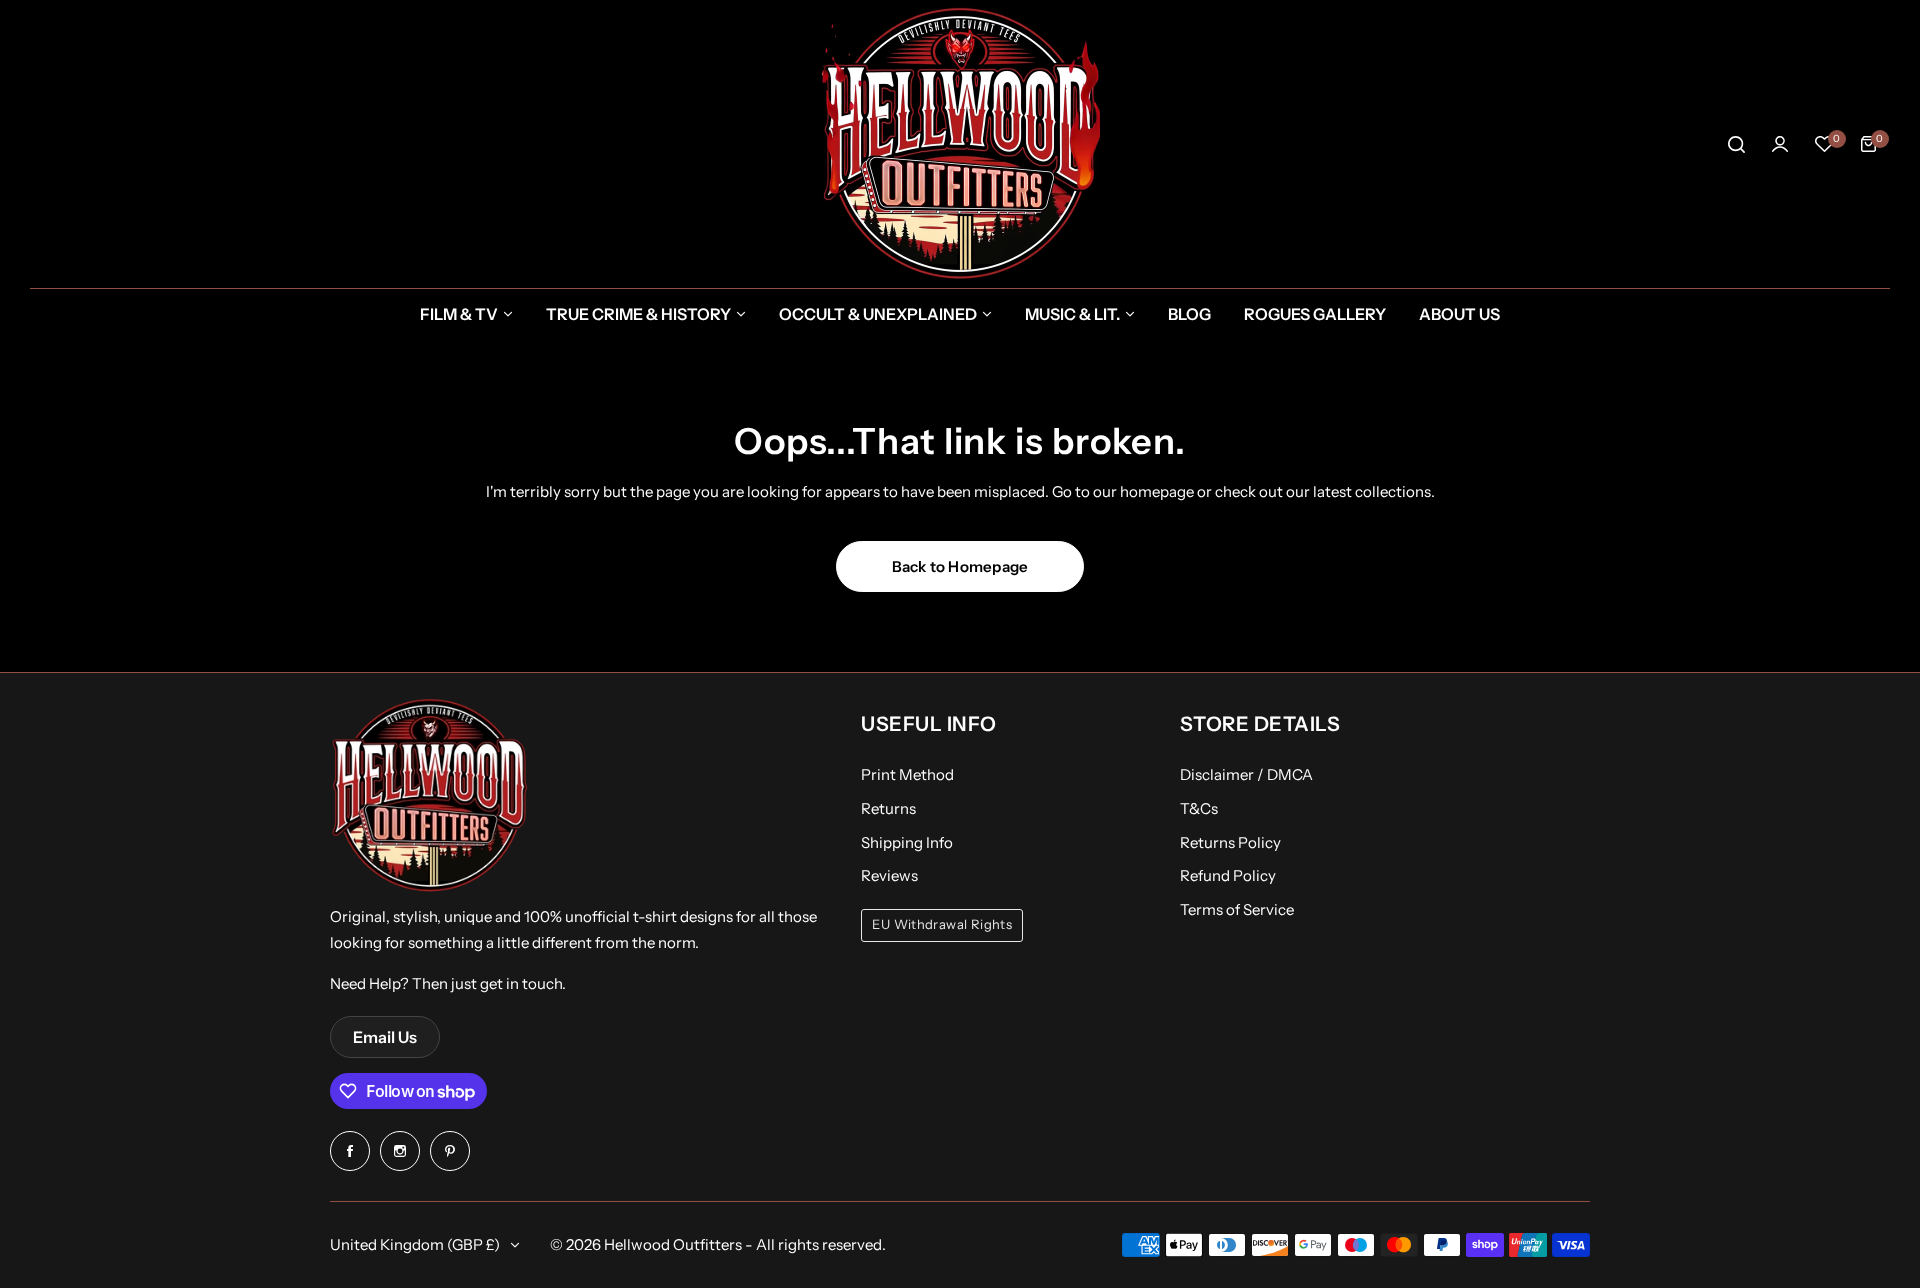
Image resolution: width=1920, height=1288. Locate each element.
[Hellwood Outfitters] (960, 144)
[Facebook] (350, 1151)
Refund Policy (1228, 875)
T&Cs (1199, 808)
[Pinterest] (450, 1151)
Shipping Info (907, 842)
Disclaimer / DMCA (1246, 774)
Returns (888, 808)
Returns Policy (1230, 842)
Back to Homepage (960, 566)
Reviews (889, 875)
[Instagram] (400, 1151)
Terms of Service (1237, 909)
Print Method (907, 774)
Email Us (385, 1037)
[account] (1780, 144)
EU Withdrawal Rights (942, 924)
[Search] (1736, 144)
